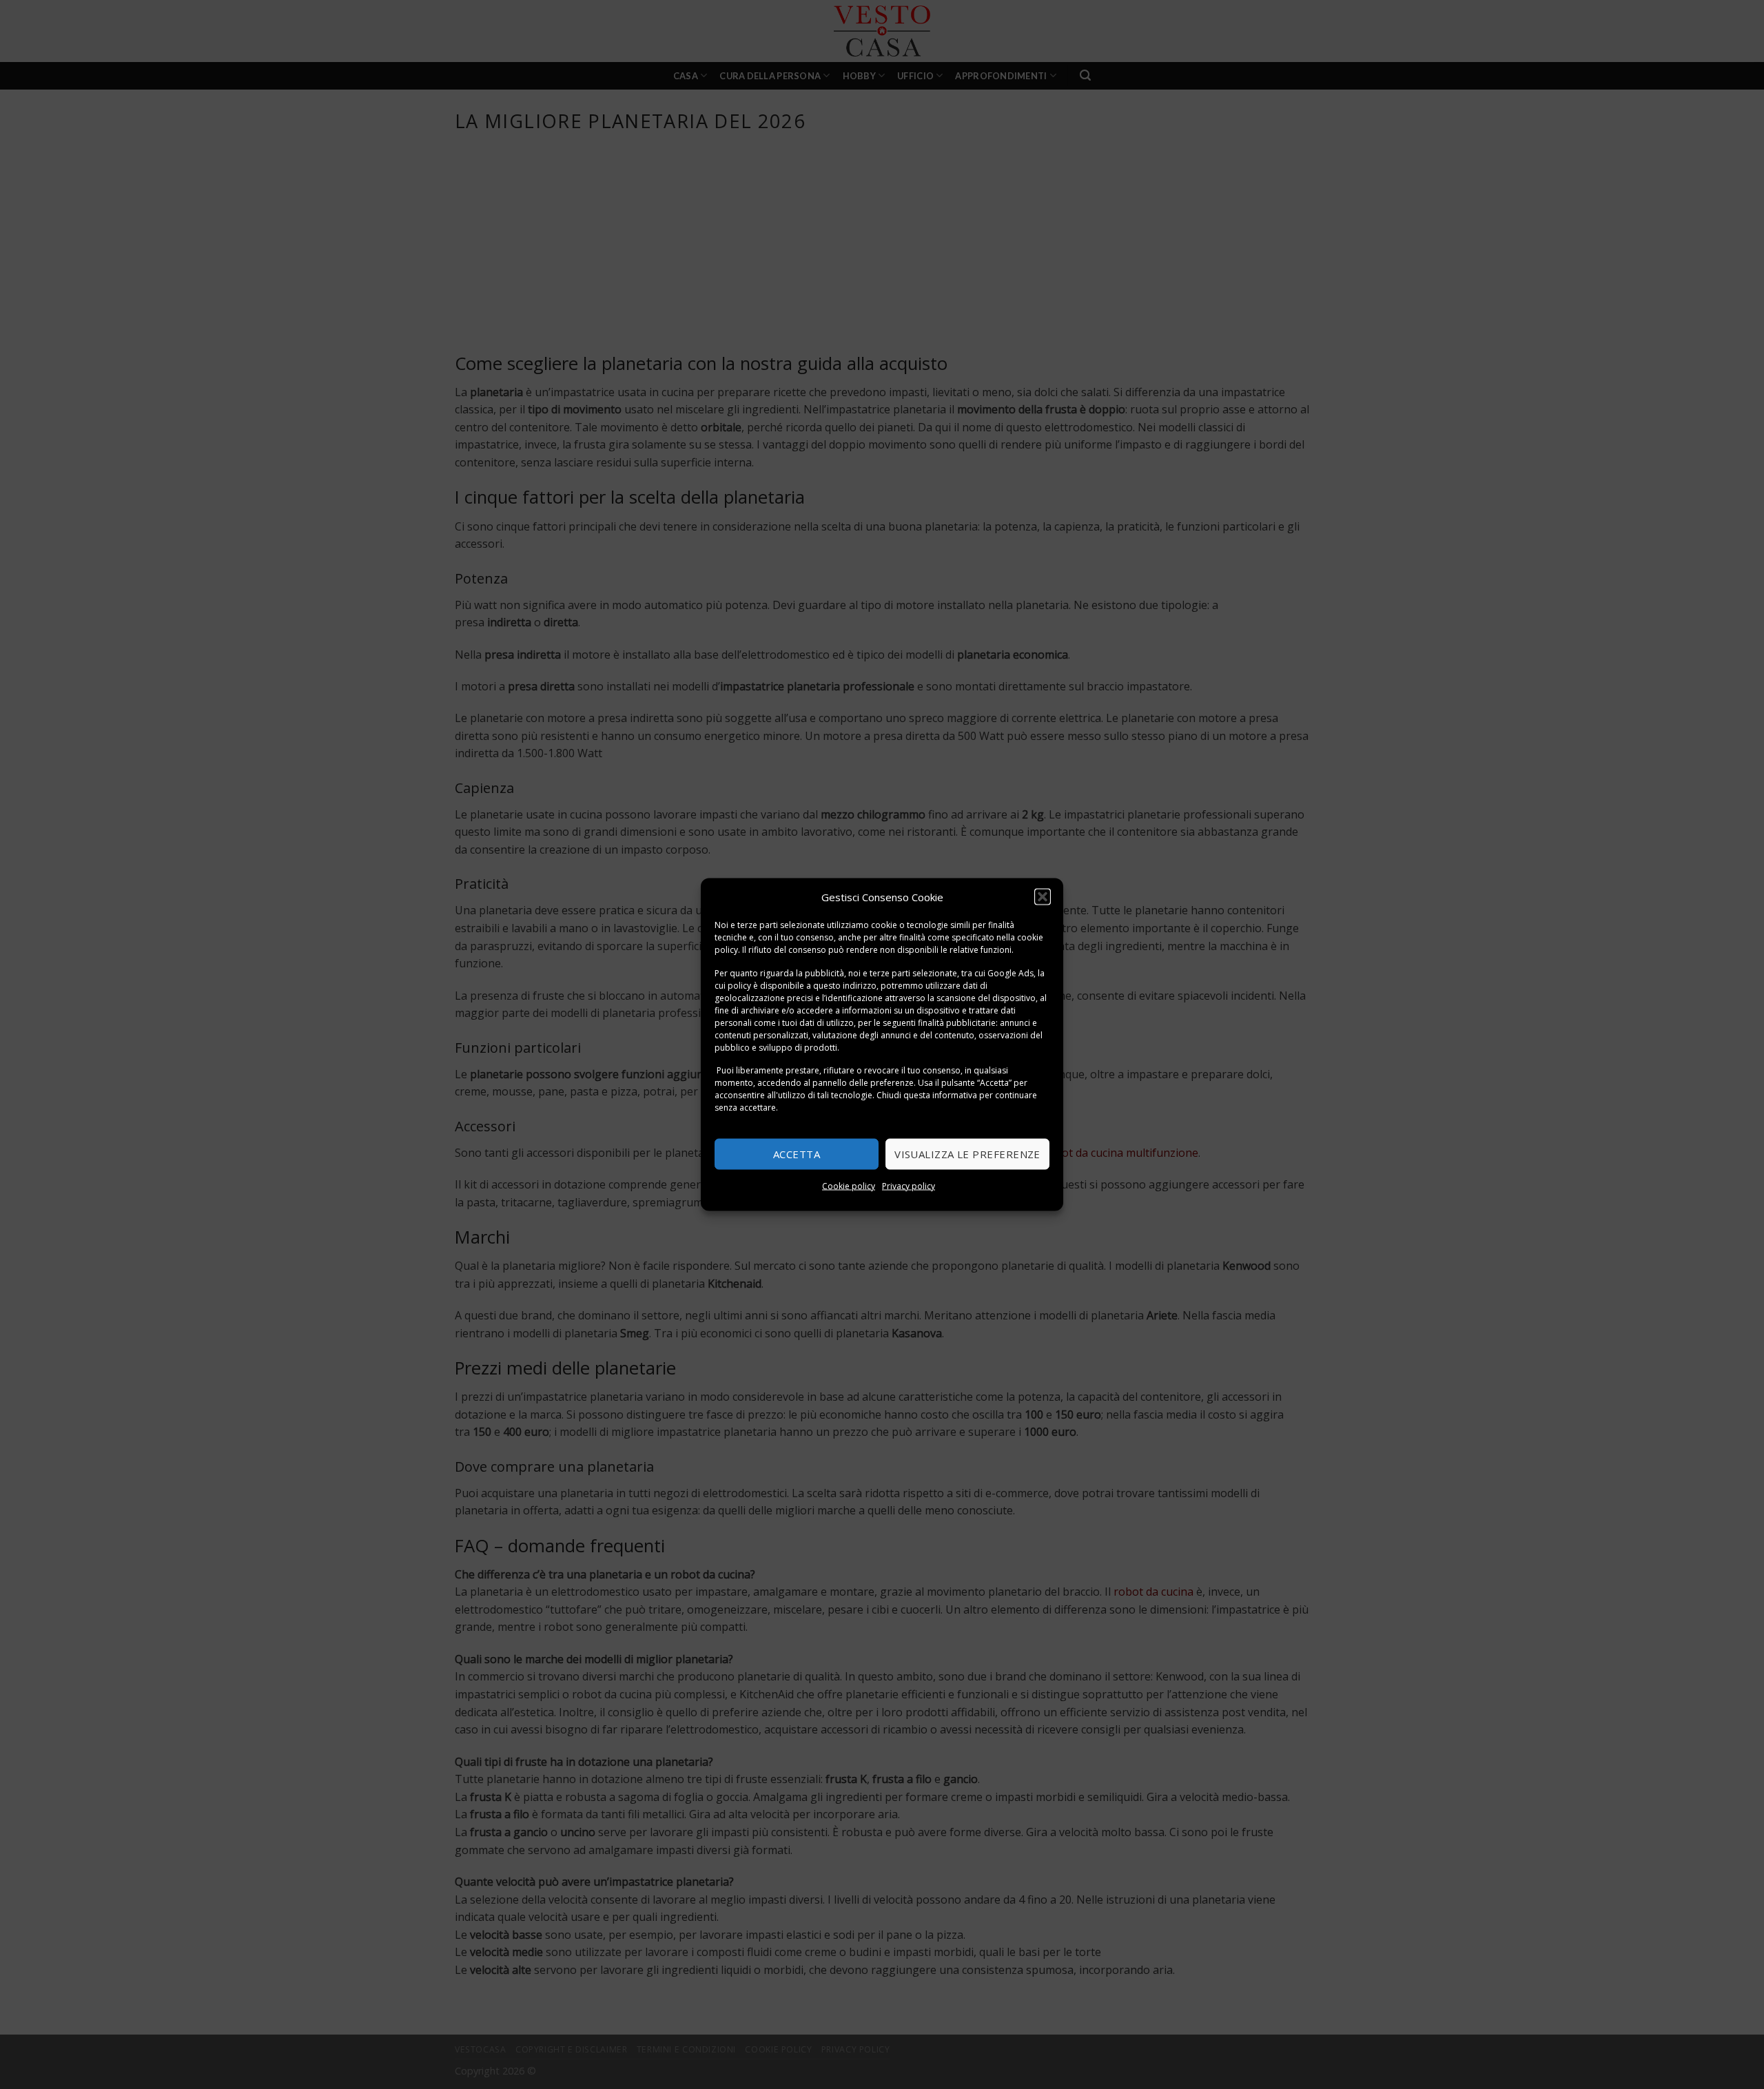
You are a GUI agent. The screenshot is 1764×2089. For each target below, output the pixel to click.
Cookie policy (849, 1185)
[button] (1043, 897)
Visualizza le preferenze (967, 1154)
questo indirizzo (845, 985)
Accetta (797, 1154)
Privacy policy (909, 1185)
